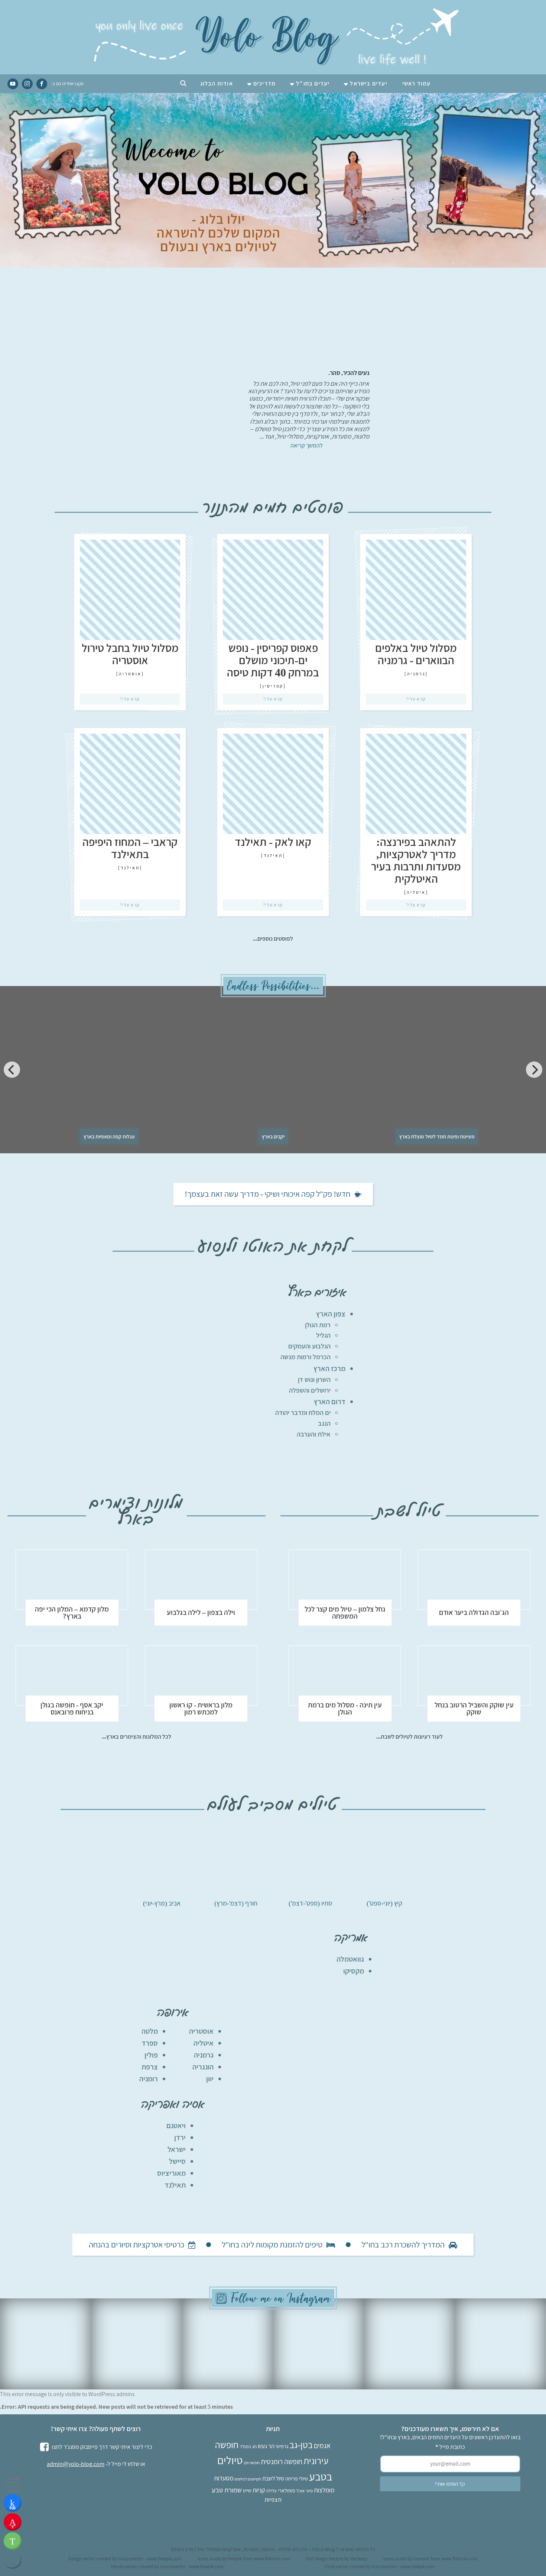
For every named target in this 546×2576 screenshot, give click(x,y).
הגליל (323, 1335)
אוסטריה (130, 674)
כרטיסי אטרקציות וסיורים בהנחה (136, 2244)
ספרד (150, 2043)
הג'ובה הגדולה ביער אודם (474, 1612)
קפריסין (273, 686)
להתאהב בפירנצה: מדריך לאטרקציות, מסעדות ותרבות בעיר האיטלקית (416, 860)
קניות (259, 2490)
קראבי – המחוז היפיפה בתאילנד (130, 848)
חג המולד (248, 2446)
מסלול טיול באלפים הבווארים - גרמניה (416, 654)
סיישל (177, 2161)
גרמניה (416, 674)
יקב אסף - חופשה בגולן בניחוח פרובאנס (72, 1709)
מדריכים (264, 83)
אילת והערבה (314, 1434)
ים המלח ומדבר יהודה (303, 1413)
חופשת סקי (252, 2463)
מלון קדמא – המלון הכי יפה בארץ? (72, 1613)
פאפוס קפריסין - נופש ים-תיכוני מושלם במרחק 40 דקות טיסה (273, 660)
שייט (247, 2490)
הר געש (266, 2446)
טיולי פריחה (297, 2478)
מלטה (150, 2031)
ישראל (177, 2149)
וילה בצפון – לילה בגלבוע (201, 1612)
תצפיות (273, 2499)
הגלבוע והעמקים (309, 1346)
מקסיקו (354, 1971)
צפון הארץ (331, 1314)
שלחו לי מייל (125, 2464)
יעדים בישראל (368, 83)
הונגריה (203, 2067)
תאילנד (273, 855)
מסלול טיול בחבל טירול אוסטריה (130, 654)
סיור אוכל (305, 2491)
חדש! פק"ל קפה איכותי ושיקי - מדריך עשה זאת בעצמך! (267, 1194)
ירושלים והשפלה (310, 1390)
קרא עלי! (416, 699)
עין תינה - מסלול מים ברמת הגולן (345, 1709)
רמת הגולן (318, 1325)
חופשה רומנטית (282, 2462)
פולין (151, 2055)
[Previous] (12, 1070)
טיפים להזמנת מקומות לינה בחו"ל (272, 2244)
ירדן (180, 2137)
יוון (210, 2079)
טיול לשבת (273, 2478)
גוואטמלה (350, 1959)
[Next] (534, 1070)
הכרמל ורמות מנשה (305, 1357)
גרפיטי (282, 2446)
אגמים (322, 2446)
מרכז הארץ (329, 1368)
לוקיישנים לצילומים (248, 2479)
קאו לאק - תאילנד (273, 842)
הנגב (324, 1423)
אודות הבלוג (217, 83)
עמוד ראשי (417, 83)
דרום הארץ (330, 1402)
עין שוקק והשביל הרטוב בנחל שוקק (474, 1709)
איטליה (416, 892)
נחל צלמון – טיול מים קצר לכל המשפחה (345, 1613)
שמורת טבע (227, 2490)
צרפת (150, 2067)
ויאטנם (176, 2126)
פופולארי (287, 2490)
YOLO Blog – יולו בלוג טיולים (307, 2549)
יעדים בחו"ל (313, 83)
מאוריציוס (171, 2173)
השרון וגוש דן (314, 1379)
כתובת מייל (450, 2447)
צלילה (271, 2491)
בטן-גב (301, 2445)
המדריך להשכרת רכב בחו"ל (403, 2244)
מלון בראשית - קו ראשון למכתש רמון (201, 1709)
